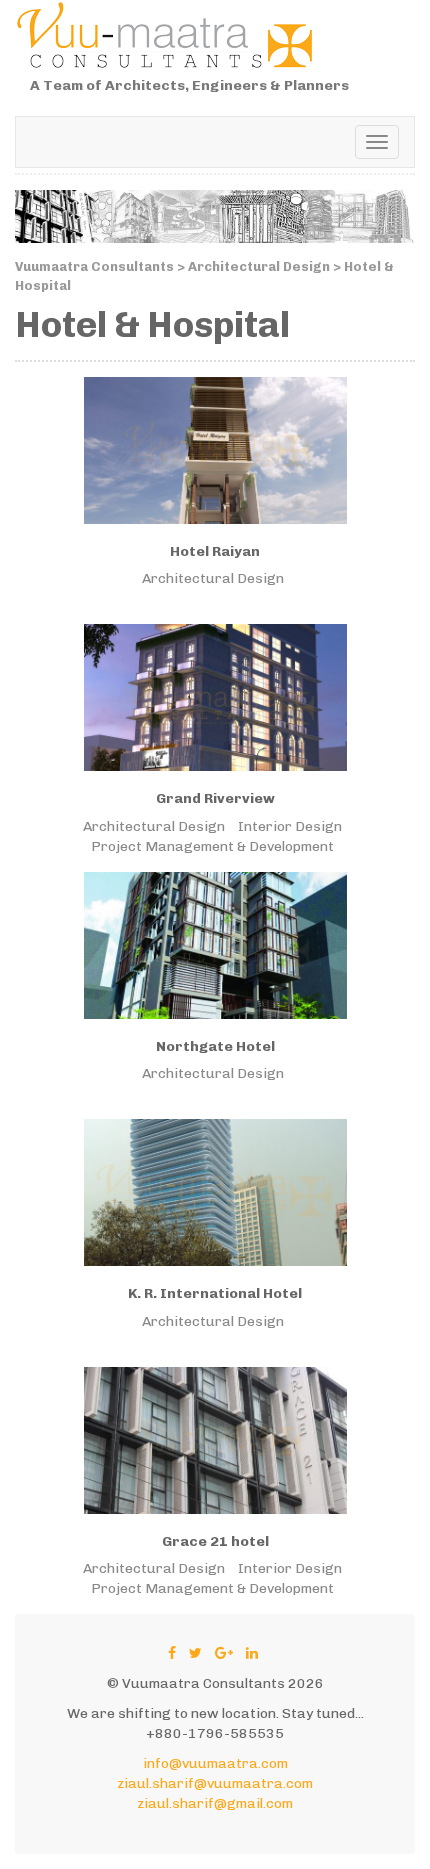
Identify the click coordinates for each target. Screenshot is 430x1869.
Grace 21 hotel (215, 1541)
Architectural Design (213, 578)
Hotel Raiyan (215, 551)
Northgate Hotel (215, 1046)
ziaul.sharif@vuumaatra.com (215, 1783)
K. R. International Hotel (215, 1293)
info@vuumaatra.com (215, 1763)
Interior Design (290, 826)
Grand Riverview (215, 798)
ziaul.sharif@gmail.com (215, 1803)
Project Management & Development (212, 846)
